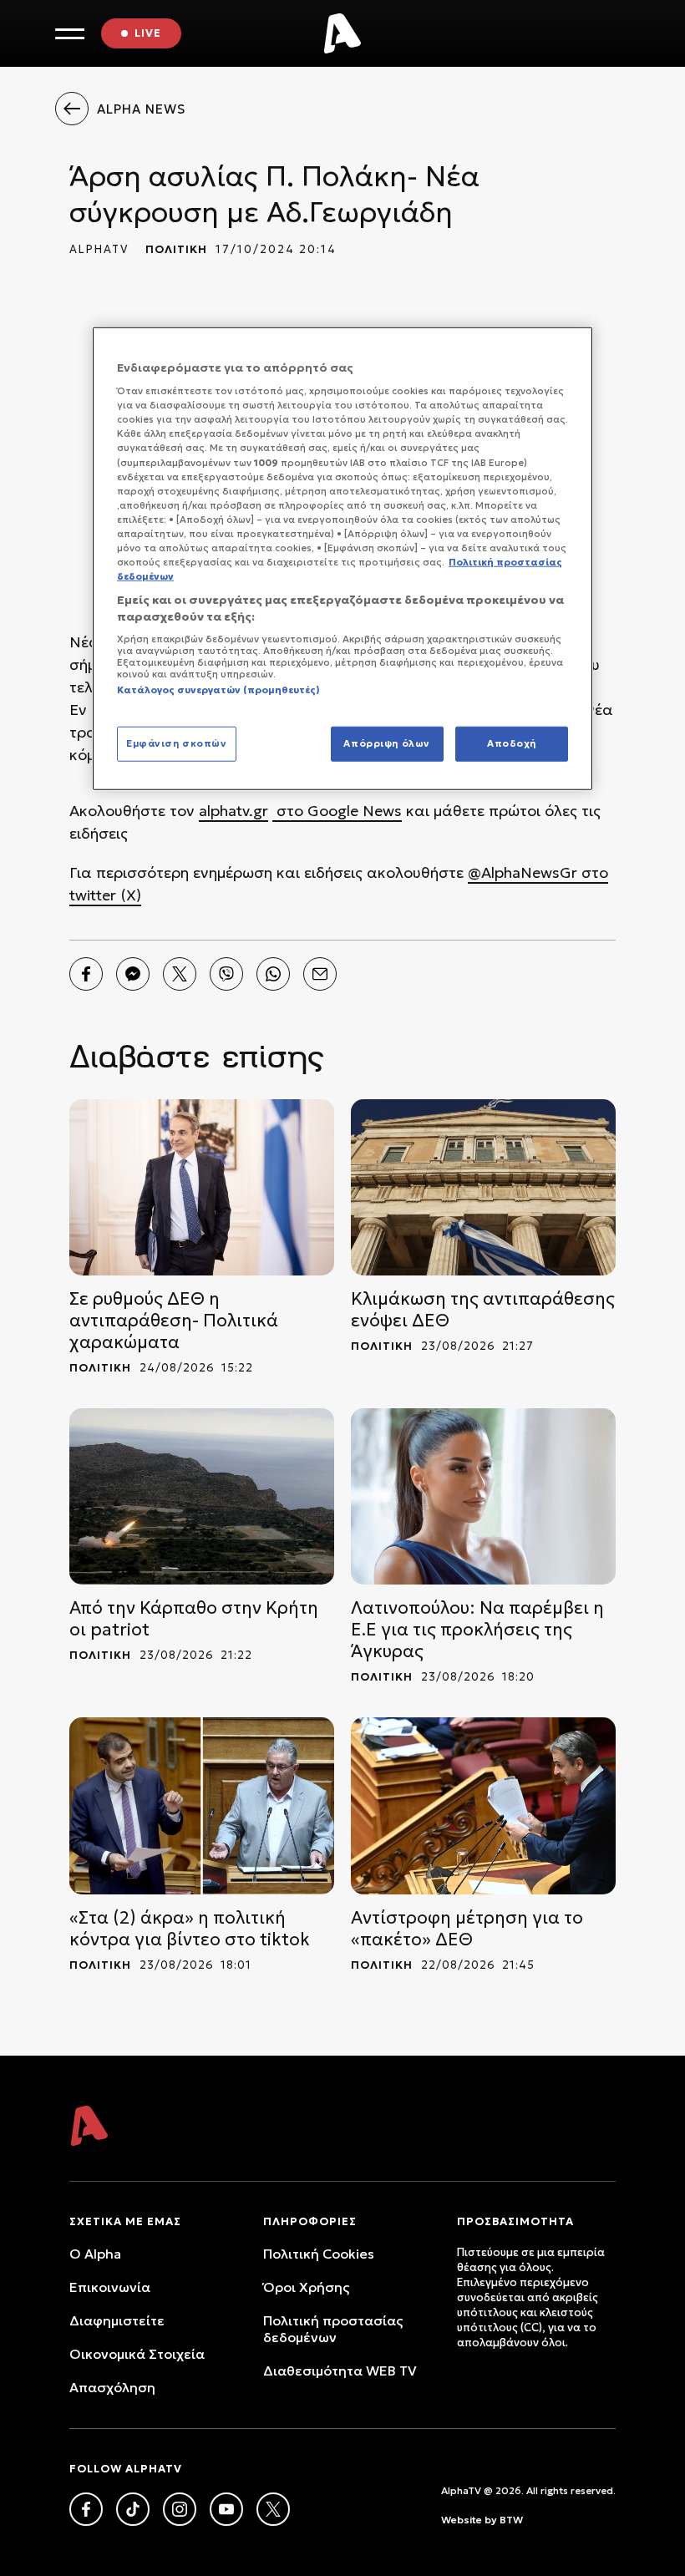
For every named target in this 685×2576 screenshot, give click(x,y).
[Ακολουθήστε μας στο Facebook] (86, 2509)
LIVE (148, 33)
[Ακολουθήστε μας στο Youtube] (226, 2509)
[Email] (320, 974)
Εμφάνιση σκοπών (177, 743)
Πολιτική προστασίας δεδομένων (333, 2329)
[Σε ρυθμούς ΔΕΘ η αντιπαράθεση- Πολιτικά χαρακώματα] (202, 1187)
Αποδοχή (512, 743)
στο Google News (337, 811)
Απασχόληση (112, 2387)
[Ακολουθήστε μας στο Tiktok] (133, 2509)
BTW (511, 2520)
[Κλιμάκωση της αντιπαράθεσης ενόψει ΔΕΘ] (483, 1187)
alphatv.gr (233, 811)
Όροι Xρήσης (306, 2287)
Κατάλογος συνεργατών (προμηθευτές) (218, 690)
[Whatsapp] (273, 974)
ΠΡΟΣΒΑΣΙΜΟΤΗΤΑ (515, 2221)
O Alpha (95, 2254)
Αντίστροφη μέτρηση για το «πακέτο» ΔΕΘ (467, 1929)
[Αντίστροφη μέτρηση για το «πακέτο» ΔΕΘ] (483, 1805)
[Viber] (226, 974)
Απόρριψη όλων (386, 743)
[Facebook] (86, 974)
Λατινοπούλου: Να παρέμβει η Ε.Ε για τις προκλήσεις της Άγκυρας (477, 1630)
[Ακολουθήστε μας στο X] (273, 2509)
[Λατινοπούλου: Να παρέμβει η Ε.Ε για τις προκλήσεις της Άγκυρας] (483, 1496)
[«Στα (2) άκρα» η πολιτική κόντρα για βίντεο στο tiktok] (202, 1805)
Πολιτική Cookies (319, 2254)
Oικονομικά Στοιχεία (137, 2354)
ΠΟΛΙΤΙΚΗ (176, 249)
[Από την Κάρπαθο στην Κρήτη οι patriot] (202, 1496)
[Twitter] (180, 974)
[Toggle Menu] (70, 34)
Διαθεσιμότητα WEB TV (340, 2371)
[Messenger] (133, 974)
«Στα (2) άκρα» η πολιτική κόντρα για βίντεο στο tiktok (190, 1929)
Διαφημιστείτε (117, 2320)
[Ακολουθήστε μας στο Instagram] (180, 2509)
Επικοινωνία (110, 2287)
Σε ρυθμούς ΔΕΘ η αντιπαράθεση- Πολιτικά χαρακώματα (174, 1321)
